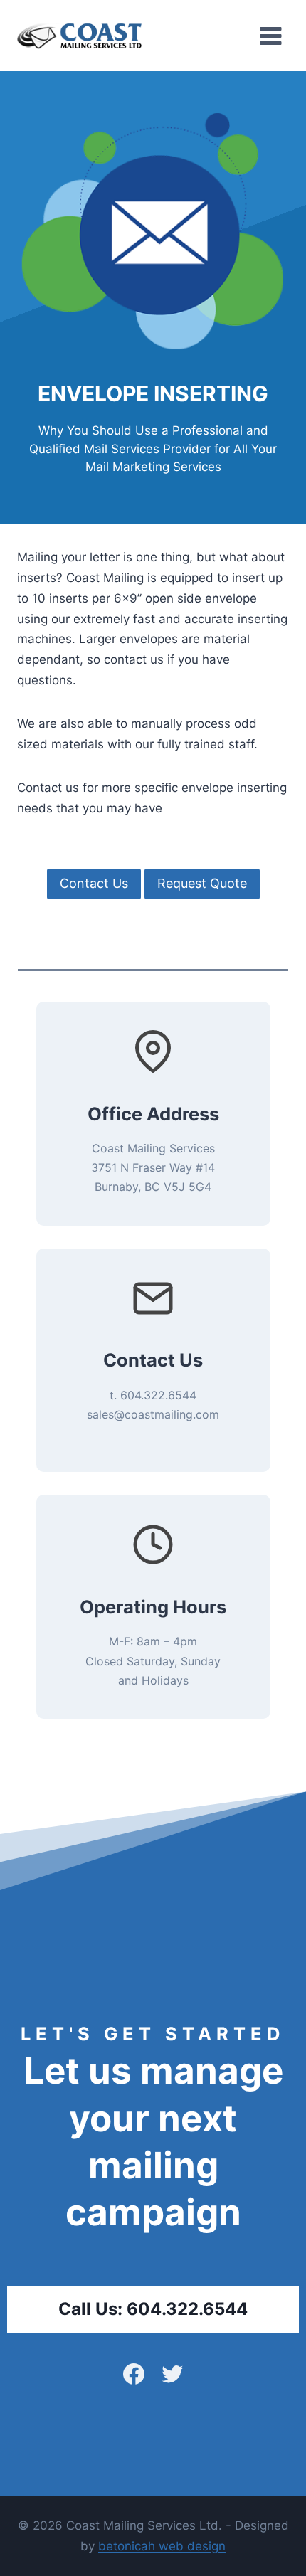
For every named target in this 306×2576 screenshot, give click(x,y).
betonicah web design (162, 2546)
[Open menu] (270, 36)
